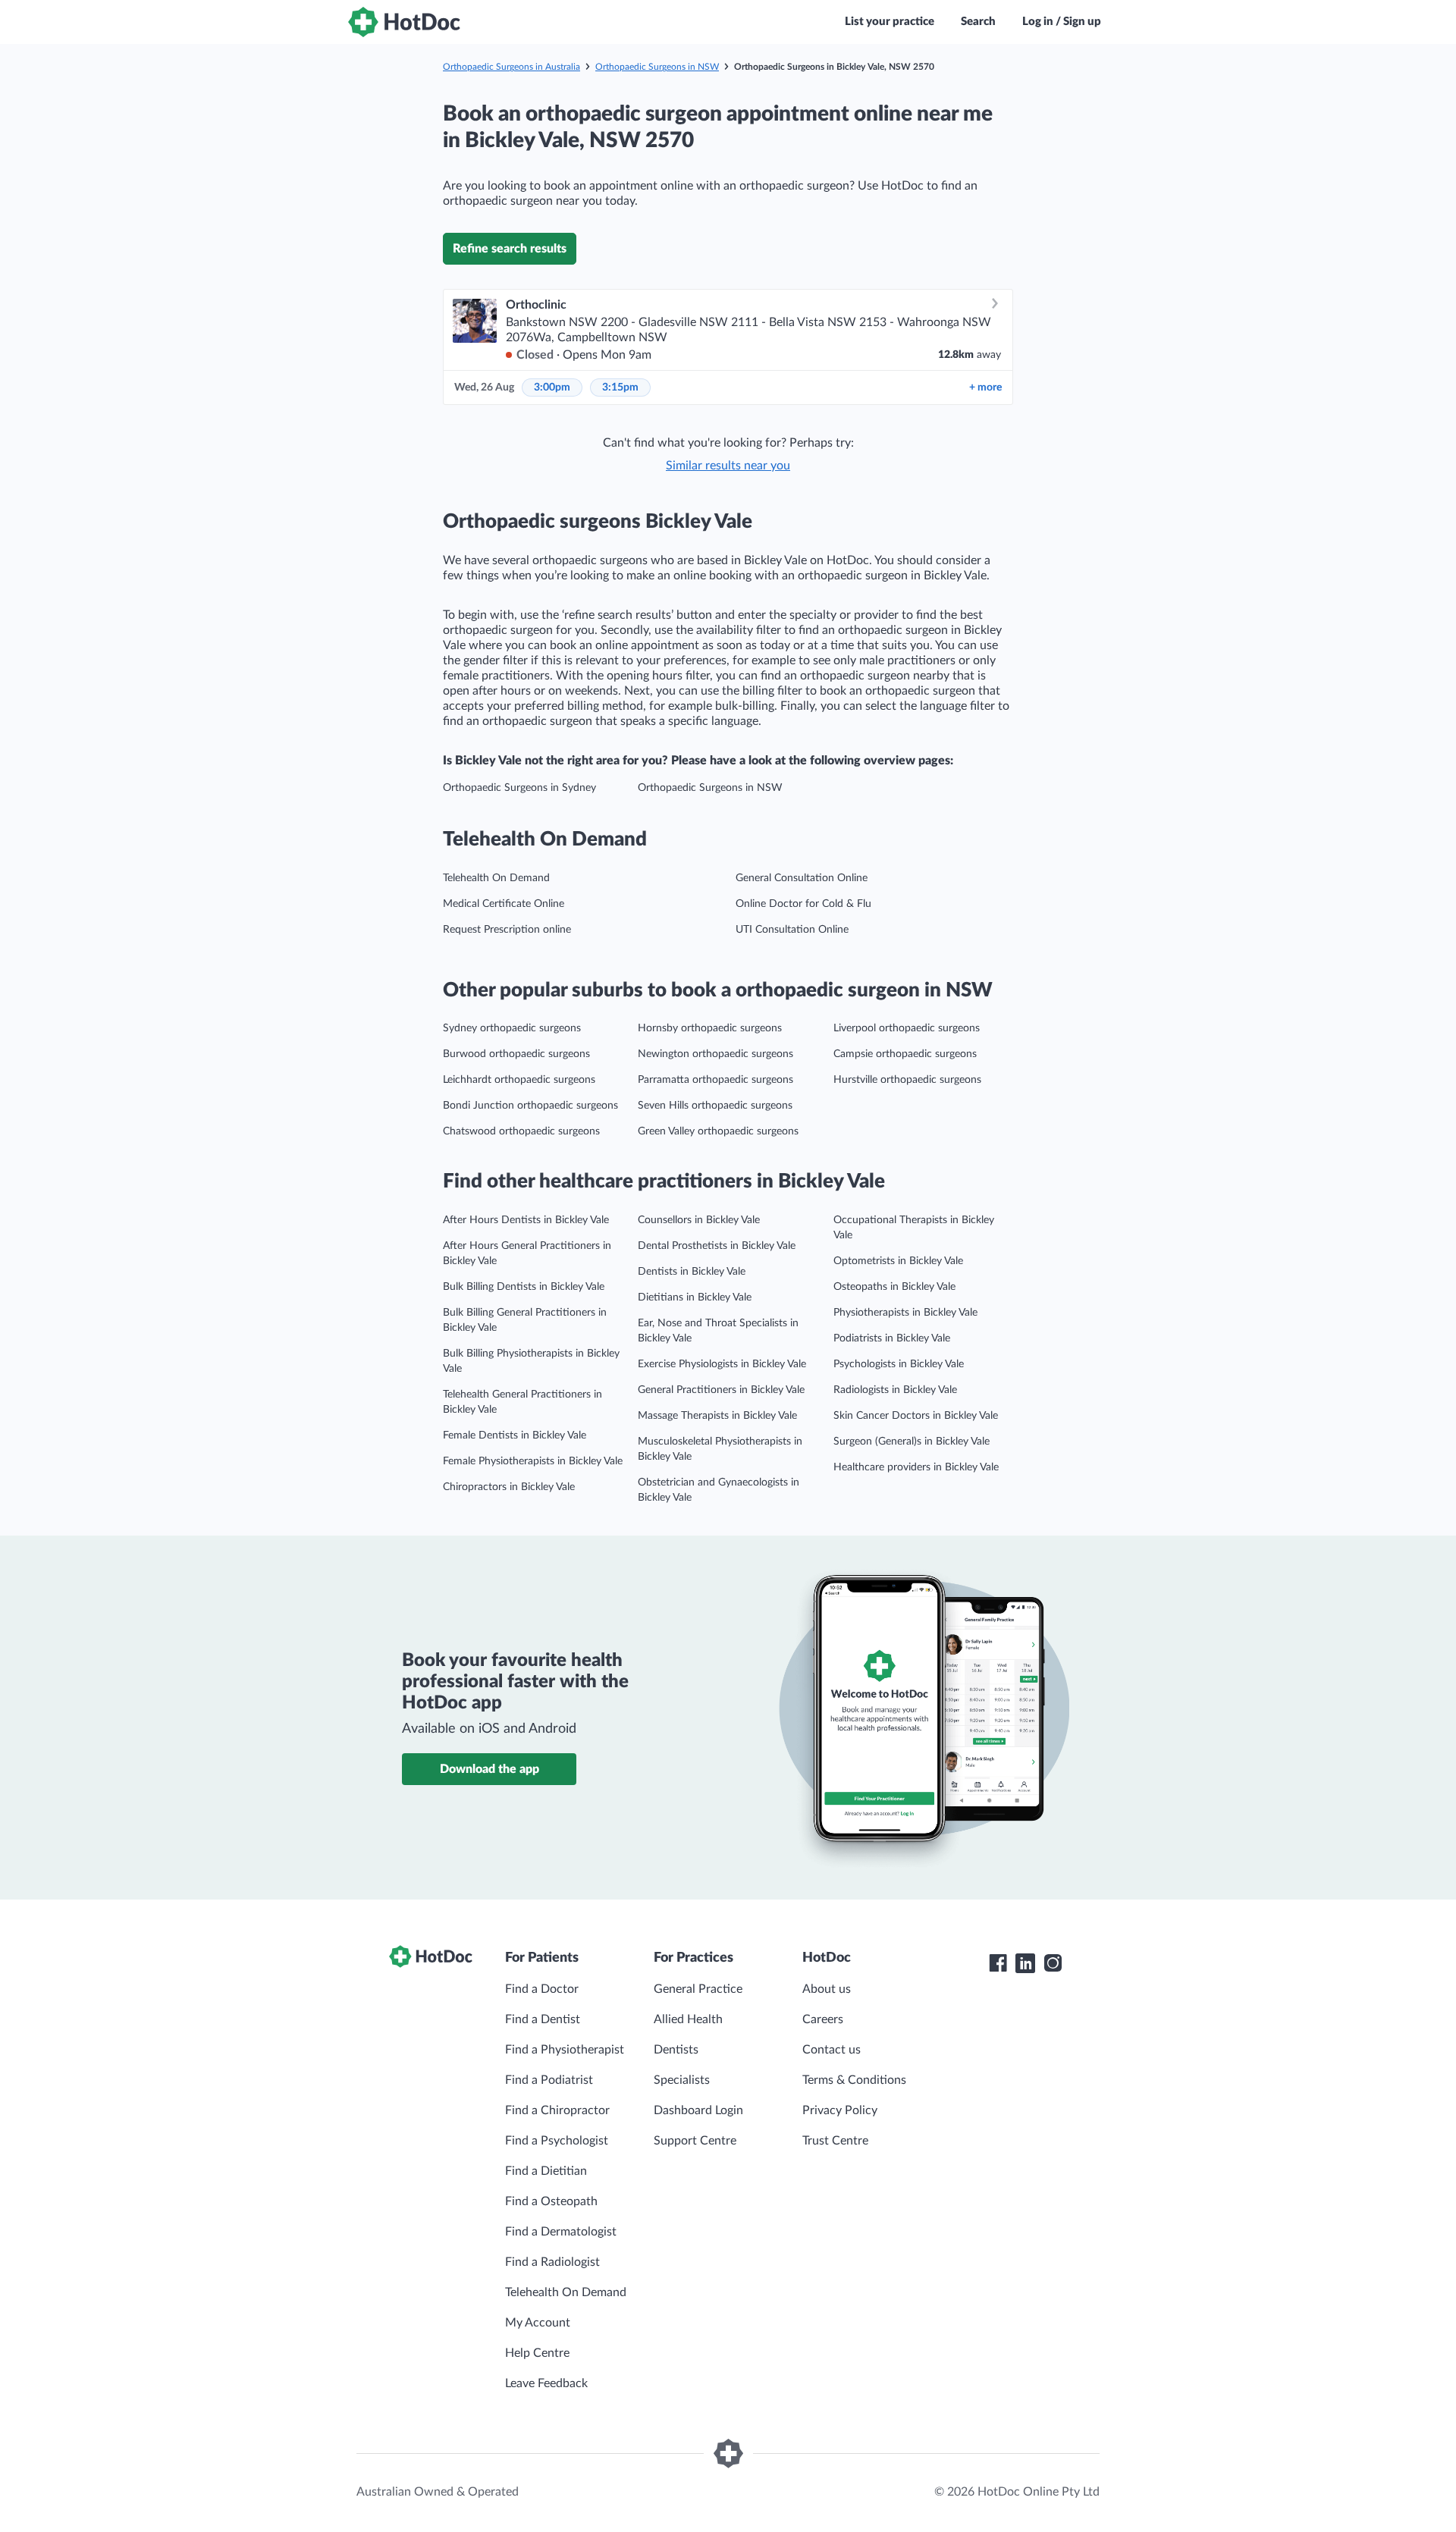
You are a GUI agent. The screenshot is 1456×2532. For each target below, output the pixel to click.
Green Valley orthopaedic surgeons (718, 1131)
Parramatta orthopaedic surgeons (715, 1080)
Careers (823, 2019)
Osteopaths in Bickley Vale (894, 1287)
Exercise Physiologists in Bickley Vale (722, 1364)
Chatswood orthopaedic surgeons (521, 1131)
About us (827, 1989)
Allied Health (688, 2019)
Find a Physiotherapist (565, 2050)
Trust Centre (835, 2141)
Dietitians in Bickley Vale (695, 1297)
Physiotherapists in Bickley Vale (905, 1313)
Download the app (490, 1769)
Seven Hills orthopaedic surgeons (715, 1106)
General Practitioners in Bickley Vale (721, 1390)
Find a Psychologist (557, 2141)
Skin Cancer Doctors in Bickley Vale (916, 1416)
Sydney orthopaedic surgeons (512, 1028)
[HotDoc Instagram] (1053, 1963)
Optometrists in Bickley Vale (898, 1261)
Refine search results (510, 249)
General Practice (698, 1989)
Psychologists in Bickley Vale (899, 1364)
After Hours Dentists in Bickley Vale (526, 1220)
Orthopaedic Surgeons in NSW (657, 67)
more (985, 387)
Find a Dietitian (546, 2171)
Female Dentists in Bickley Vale (515, 1435)
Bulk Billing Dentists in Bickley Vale (524, 1287)
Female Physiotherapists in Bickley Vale (533, 1461)
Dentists (676, 2050)
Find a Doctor (542, 1989)
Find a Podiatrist (549, 2080)
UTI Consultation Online (792, 930)
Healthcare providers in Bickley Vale (916, 1467)
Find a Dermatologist (561, 2232)
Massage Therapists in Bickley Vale (717, 1416)
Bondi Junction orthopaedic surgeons (530, 1106)
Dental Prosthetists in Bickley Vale (717, 1246)
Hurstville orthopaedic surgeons (907, 1080)
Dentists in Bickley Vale (692, 1272)
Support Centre (695, 2141)
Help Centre (537, 2353)
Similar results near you (728, 466)
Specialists (682, 2080)
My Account (538, 2323)
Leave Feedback (546, 2383)
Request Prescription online (507, 930)
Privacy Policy (840, 2110)
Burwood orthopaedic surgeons (516, 1054)
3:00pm (552, 387)
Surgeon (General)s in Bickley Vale (912, 1442)
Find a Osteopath (551, 2201)
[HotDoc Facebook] (998, 1963)
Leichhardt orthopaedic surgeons (519, 1080)
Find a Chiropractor (557, 2110)
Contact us (832, 2050)
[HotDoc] (404, 22)
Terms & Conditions (854, 2080)
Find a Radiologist (552, 2262)
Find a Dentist (543, 2019)
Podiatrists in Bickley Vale (892, 1338)
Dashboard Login (698, 2110)
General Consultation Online (802, 878)
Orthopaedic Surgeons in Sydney (519, 788)
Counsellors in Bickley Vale (699, 1220)
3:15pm (620, 387)
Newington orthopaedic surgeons (715, 1054)
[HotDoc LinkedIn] (1025, 1963)
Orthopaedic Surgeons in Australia (511, 67)
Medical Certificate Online (504, 904)
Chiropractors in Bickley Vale (509, 1487)
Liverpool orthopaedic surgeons (907, 1028)
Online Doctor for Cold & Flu (803, 904)
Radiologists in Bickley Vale (895, 1390)
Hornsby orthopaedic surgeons (710, 1028)
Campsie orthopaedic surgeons (905, 1054)
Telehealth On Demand (496, 878)
